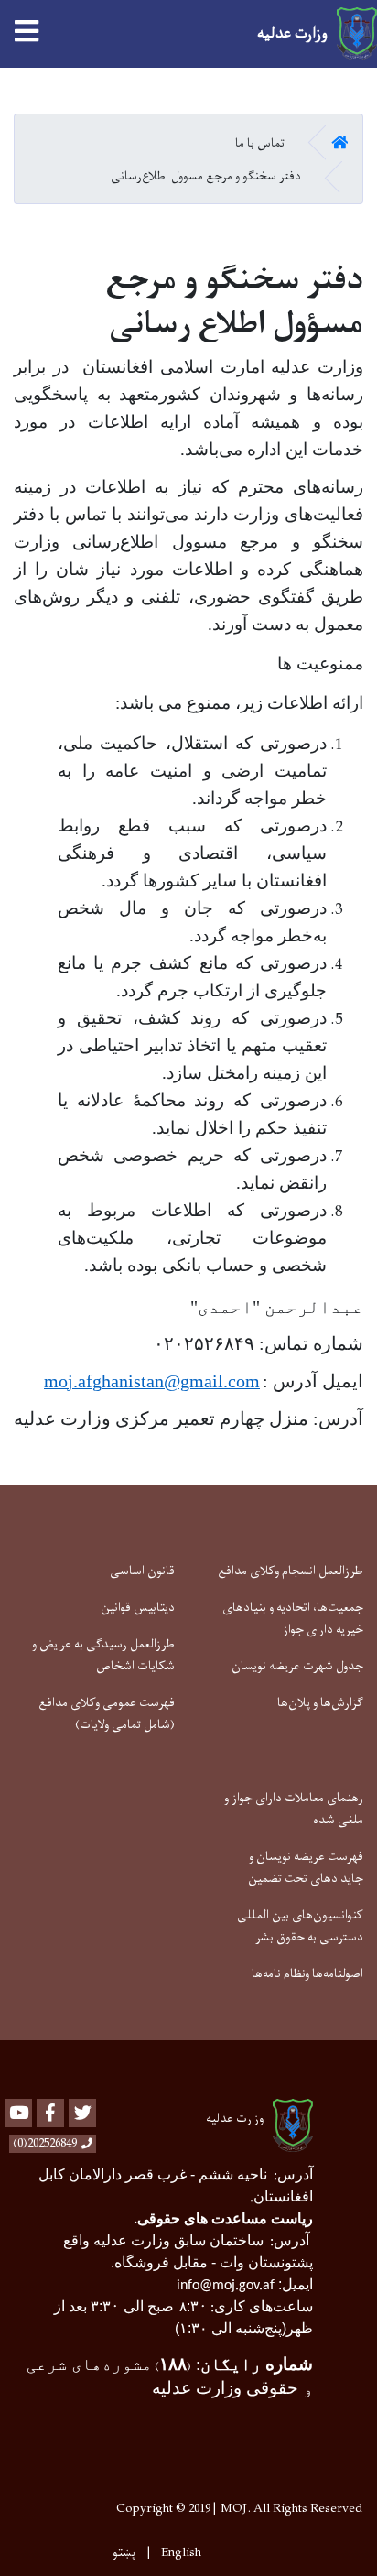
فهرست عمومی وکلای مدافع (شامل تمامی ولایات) (107, 1714)
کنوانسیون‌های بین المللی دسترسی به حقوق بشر (300, 1926)
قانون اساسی (142, 1571)
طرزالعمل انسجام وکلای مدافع (291, 1571)
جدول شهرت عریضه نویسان (297, 1666)
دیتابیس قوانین (138, 1608)
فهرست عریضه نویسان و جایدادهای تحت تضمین (306, 1868)
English (181, 2553)
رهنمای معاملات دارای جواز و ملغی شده (294, 1809)
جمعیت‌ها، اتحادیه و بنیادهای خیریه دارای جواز (293, 1619)
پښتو (124, 2553)
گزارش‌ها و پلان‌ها (320, 1703)
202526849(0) (45, 2144)
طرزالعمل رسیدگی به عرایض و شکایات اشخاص (103, 1655)
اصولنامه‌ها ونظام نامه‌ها (307, 1974)
